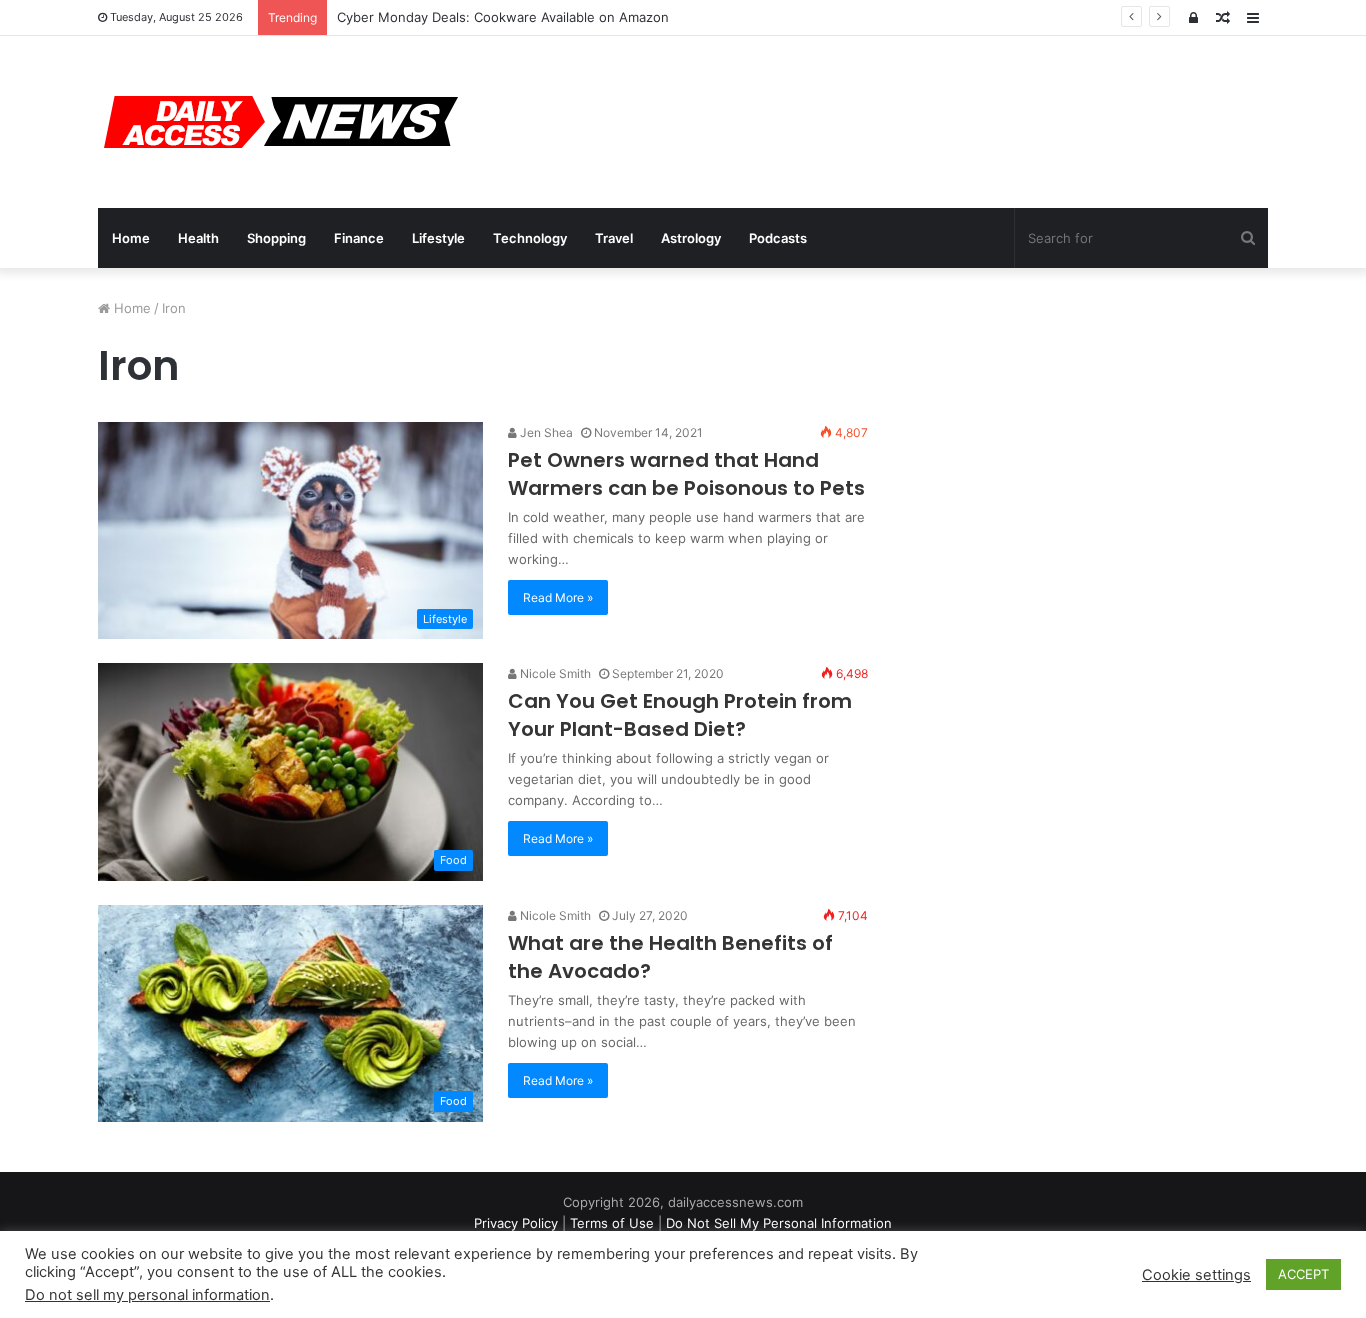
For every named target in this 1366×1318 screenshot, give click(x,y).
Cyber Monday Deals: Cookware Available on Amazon (503, 17)
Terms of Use (612, 1223)
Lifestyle (438, 238)
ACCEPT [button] (1303, 1274)
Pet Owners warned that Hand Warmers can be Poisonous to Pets (686, 474)
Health (198, 238)
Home (131, 238)
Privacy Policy (516, 1223)
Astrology (691, 238)
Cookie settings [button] (1196, 1275)
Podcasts (778, 238)
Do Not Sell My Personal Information (779, 1223)
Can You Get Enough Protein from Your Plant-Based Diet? (680, 715)
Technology (530, 238)
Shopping (276, 238)
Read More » (558, 597)
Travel (614, 238)
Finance (359, 238)
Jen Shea (545, 432)
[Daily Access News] (278, 122)
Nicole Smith (554, 673)
